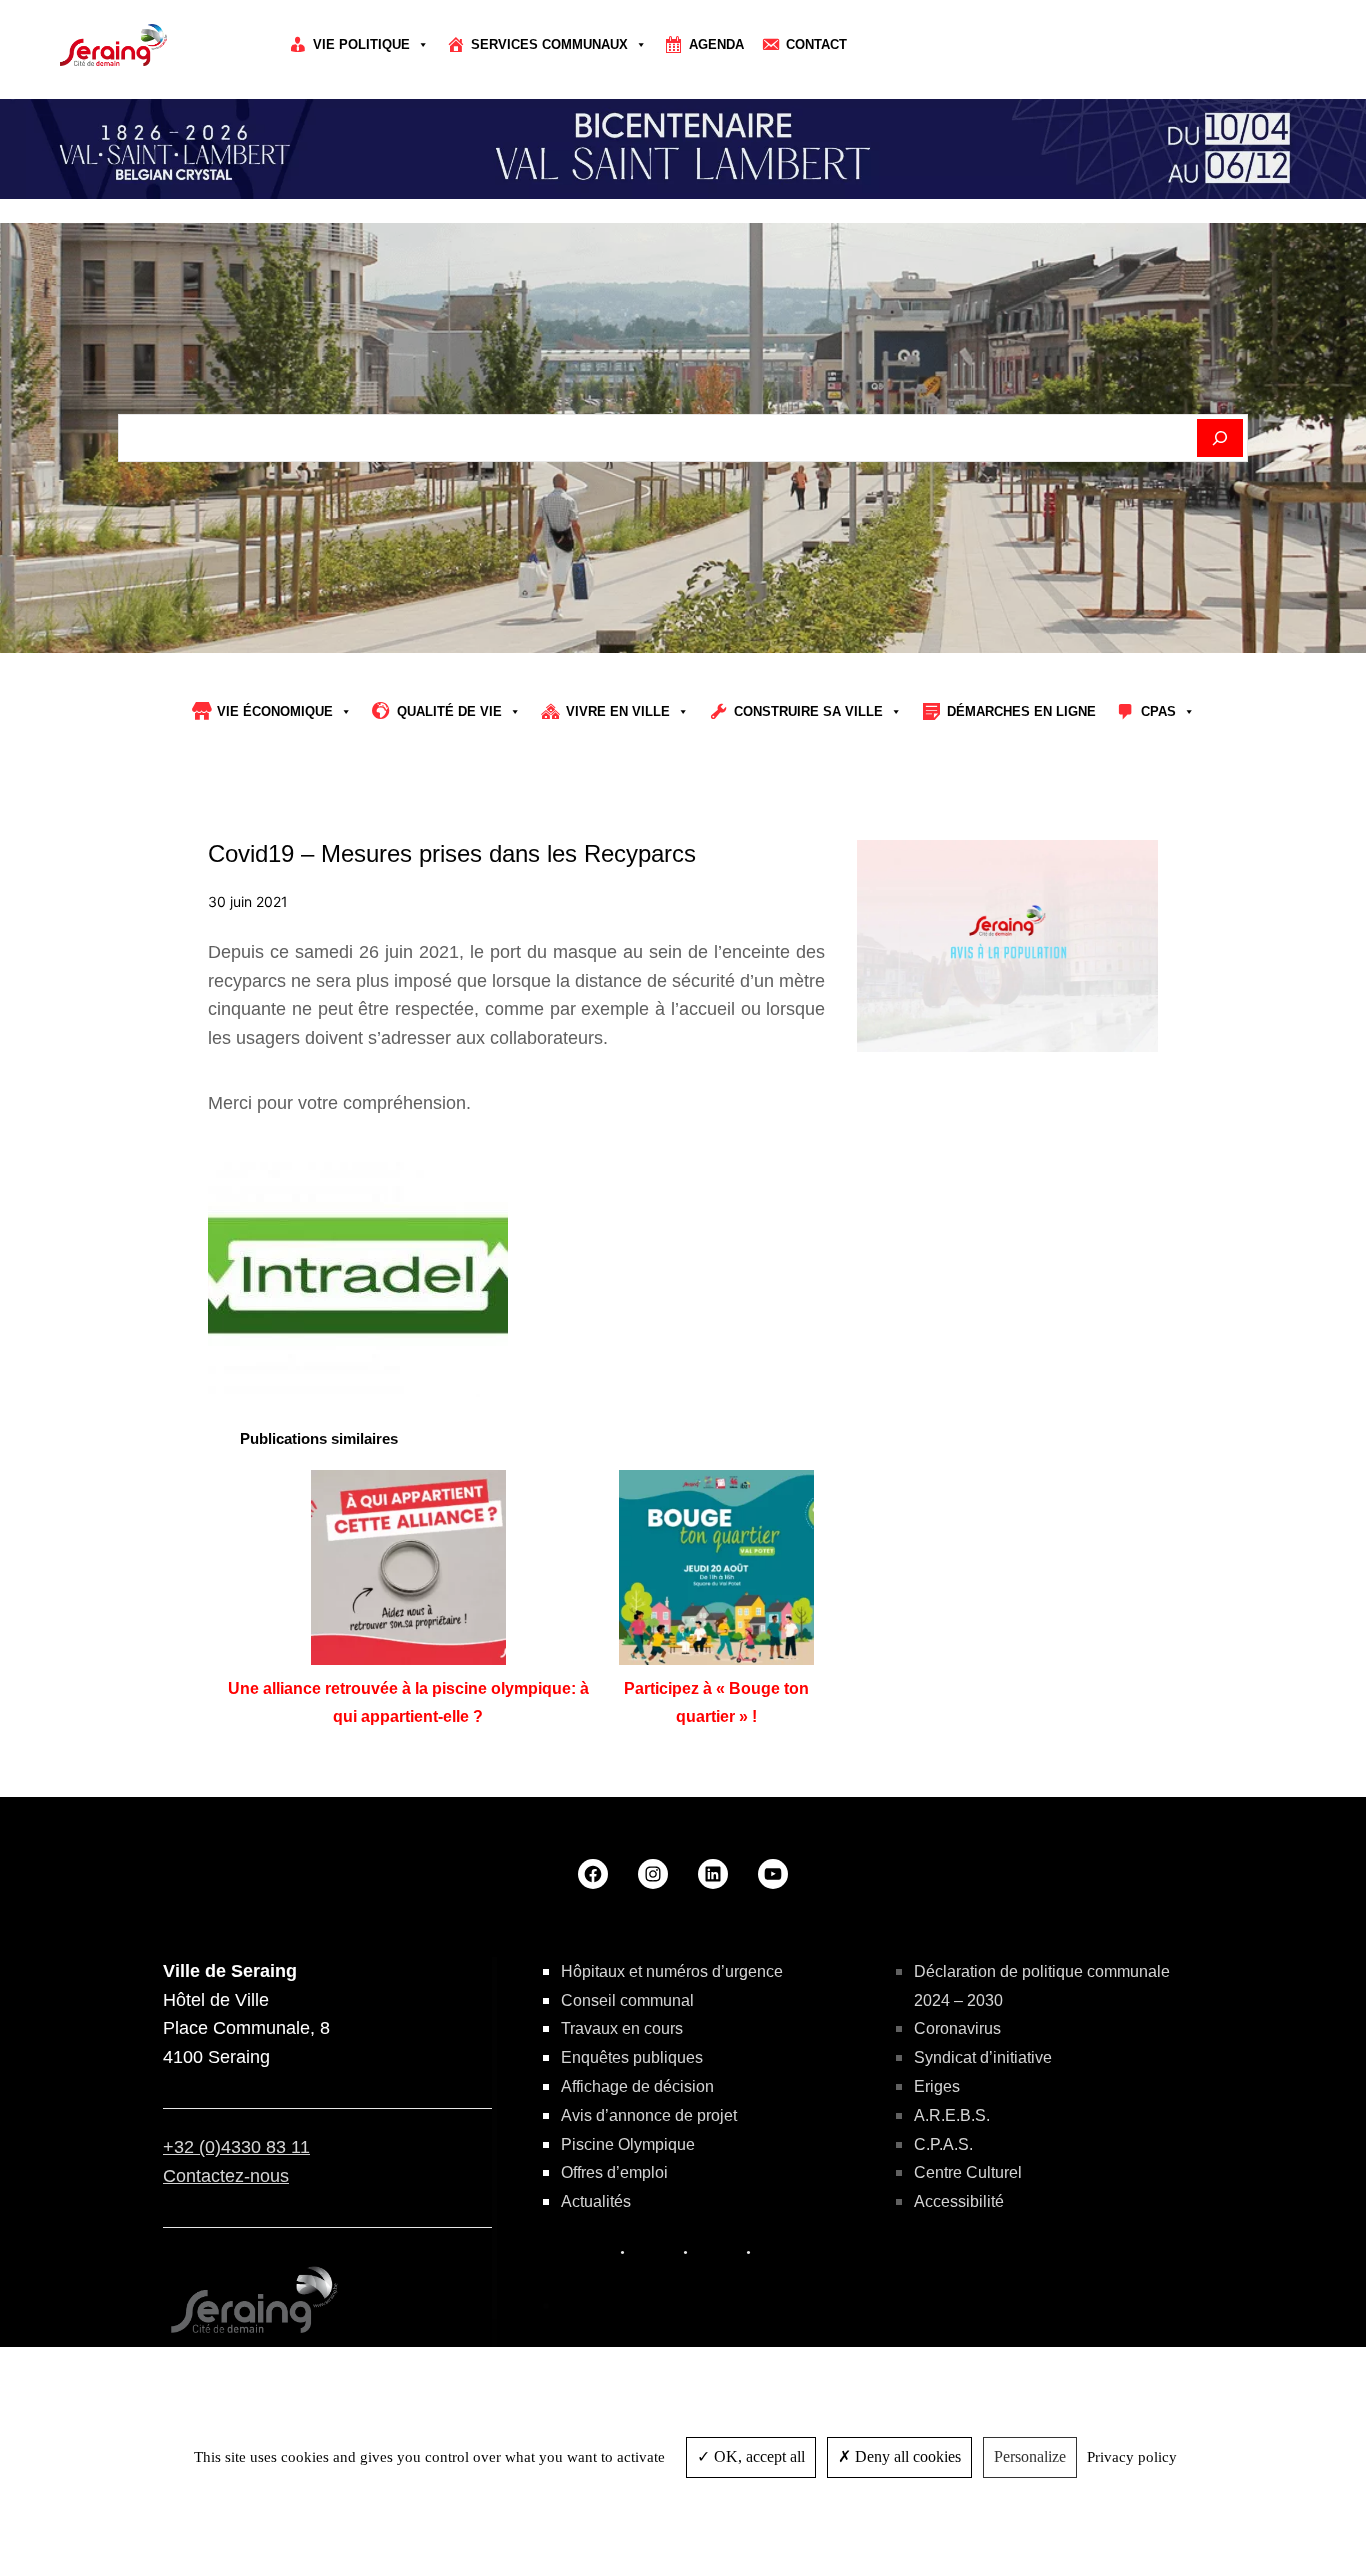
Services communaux (549, 44)
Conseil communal (627, 2000)
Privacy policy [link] (1132, 2457)
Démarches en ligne (1021, 711)
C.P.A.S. (943, 2144)
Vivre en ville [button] (618, 711)
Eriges (937, 2086)
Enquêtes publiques (632, 2057)
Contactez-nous (226, 2176)
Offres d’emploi (614, 2172)
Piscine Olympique (628, 2144)
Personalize (1030, 2456)
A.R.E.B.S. (952, 2115)
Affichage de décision (637, 2086)
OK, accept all (757, 2456)
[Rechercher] (1220, 438)
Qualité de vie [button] (449, 711)
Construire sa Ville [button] (808, 711)
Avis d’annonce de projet (649, 2115)
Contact (816, 44)
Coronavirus (957, 2028)
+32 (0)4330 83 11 (236, 2147)
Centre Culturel (968, 2172)
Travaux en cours (622, 2028)
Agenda (716, 44)
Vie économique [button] (275, 711)
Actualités (596, 2201)
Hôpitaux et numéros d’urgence (672, 1971)
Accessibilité (959, 2201)
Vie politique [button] (361, 44)
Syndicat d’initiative (983, 2057)
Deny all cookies (906, 2456)
